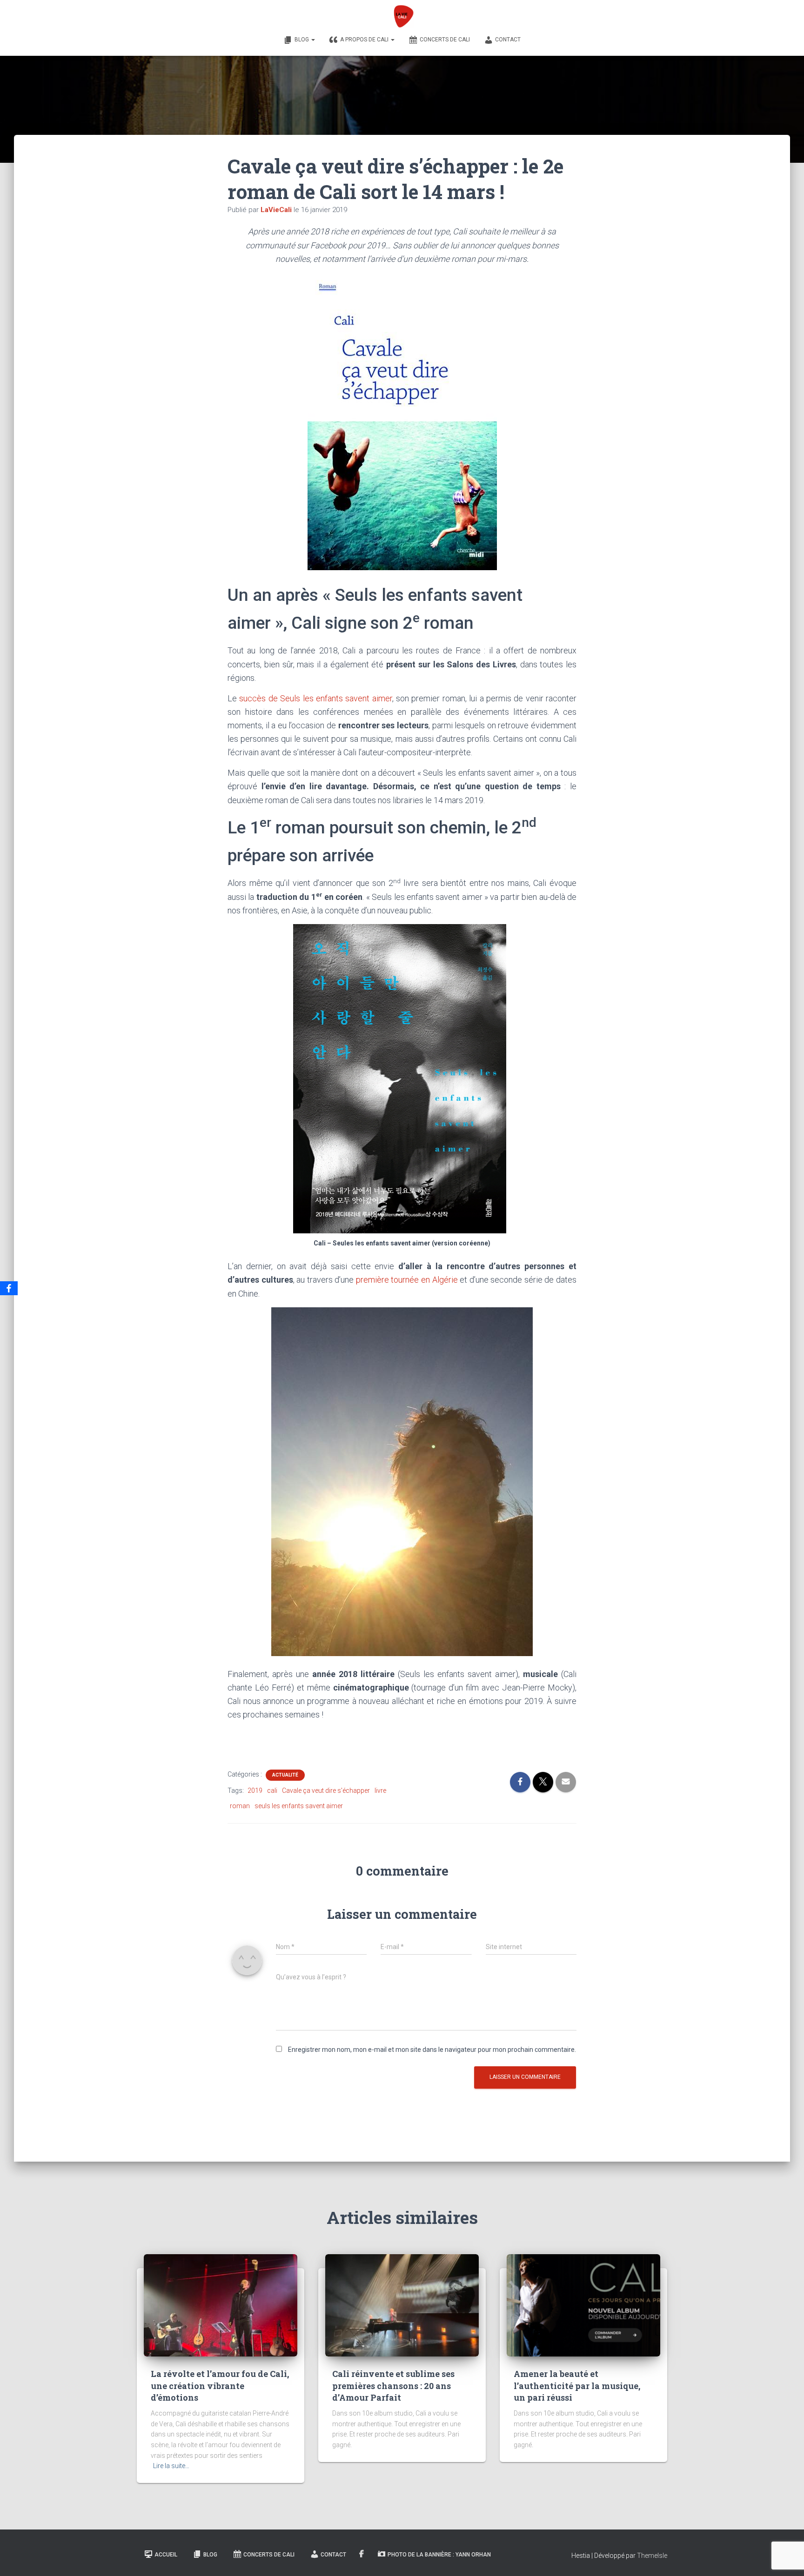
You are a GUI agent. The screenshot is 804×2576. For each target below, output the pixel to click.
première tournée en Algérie (407, 1280)
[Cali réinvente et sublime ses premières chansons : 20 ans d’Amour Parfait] (402, 2305)
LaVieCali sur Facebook (362, 2554)
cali (272, 1791)
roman (240, 1806)
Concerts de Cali (445, 40)
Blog (302, 40)
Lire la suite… (171, 2466)
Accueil (166, 2555)
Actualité (285, 1775)
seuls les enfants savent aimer (299, 1806)
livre (380, 1791)
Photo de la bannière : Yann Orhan (439, 2555)
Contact (508, 40)
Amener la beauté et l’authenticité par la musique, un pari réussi (577, 2385)
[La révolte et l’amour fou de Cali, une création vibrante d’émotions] (221, 2305)
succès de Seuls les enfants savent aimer (315, 698)
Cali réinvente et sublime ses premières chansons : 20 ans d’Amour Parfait (393, 2385)
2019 (255, 1791)
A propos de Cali (365, 40)
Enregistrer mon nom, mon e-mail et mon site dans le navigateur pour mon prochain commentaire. (432, 2050)
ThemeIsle (652, 2556)
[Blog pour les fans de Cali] (402, 16)
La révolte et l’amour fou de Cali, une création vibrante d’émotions (220, 2385)
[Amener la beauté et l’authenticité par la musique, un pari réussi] (583, 2305)
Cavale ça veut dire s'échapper (326, 1791)
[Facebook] (9, 1288)
